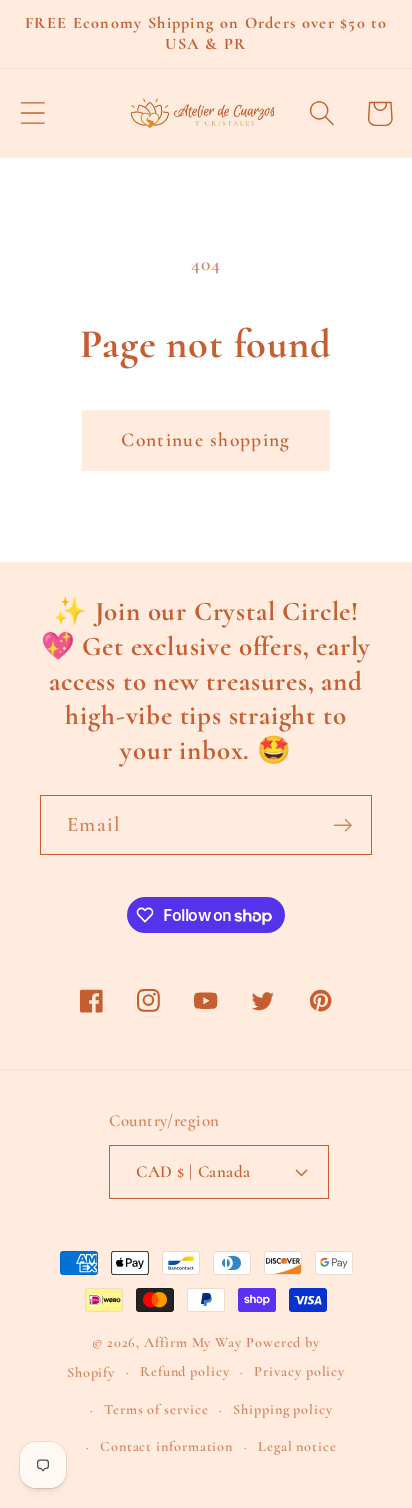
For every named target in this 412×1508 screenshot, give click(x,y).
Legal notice (297, 1446)
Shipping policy (283, 1409)
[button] (32, 113)
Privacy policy (299, 1371)
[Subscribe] (342, 825)
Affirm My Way (193, 1342)
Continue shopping (205, 440)
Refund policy (185, 1371)
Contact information (166, 1446)
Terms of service (156, 1409)
